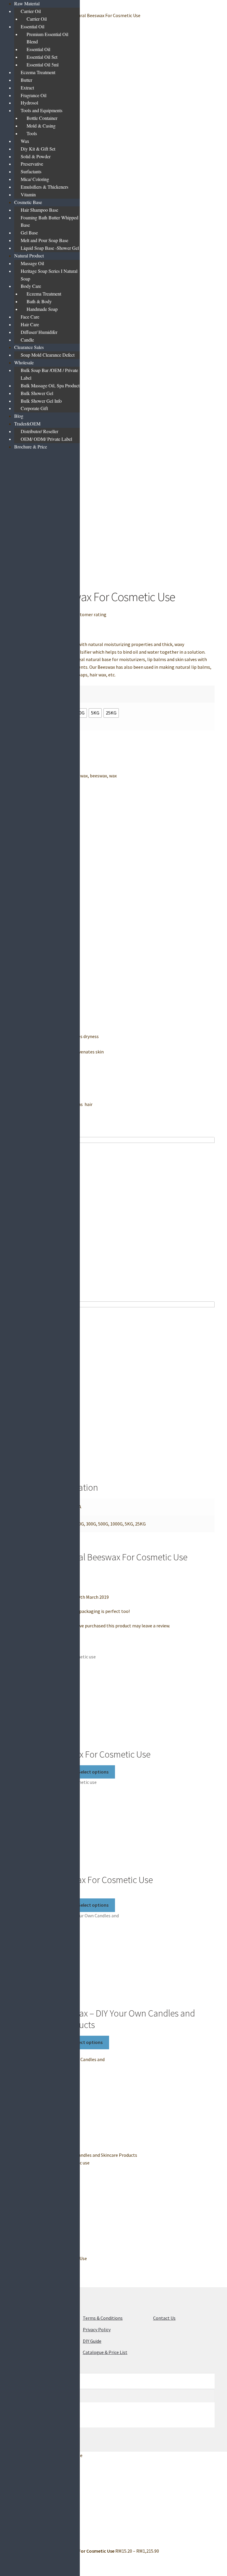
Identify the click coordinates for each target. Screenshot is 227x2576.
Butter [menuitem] (26, 80)
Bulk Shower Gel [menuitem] (37, 393)
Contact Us (164, 2318)
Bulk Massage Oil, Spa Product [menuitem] (50, 385)
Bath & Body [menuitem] (39, 301)
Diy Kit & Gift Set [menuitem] (38, 149)
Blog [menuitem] (19, 416)
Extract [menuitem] (27, 88)
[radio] (95, 713)
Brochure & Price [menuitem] (31, 447)
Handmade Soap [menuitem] (42, 309)
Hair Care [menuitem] (30, 324)
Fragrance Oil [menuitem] (34, 95)
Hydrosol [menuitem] (29, 103)
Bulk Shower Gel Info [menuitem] (41, 401)
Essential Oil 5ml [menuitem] (43, 65)
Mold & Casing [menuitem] (41, 126)
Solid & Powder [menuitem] (36, 156)
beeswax (98, 776)
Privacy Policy (97, 2329)
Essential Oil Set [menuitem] (42, 57)
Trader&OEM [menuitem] (27, 424)
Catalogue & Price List (105, 2352)
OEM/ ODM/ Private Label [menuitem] (46, 439)
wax (113, 776)
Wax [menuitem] (25, 141)
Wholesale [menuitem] (24, 362)
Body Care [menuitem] (31, 286)
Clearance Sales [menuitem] (29, 347)
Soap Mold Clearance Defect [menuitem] (48, 355)
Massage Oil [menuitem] (32, 263)
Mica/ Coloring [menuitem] (35, 179)
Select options (93, 1772)
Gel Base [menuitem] (29, 233)
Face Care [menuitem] (30, 317)
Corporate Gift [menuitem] (34, 408)
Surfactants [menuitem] (31, 171)
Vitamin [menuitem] (28, 194)
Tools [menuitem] (32, 133)
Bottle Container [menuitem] (42, 118)
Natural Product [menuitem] (29, 256)
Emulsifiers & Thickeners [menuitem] (44, 187)
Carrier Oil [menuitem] (31, 11)
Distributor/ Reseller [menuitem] (39, 431)
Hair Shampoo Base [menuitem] (39, 210)
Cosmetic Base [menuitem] (28, 202)
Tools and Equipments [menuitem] (42, 110)
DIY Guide (92, 2341)
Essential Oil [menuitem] (33, 26)
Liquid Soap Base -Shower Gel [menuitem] (50, 248)
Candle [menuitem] (27, 340)
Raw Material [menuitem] (27, 3)
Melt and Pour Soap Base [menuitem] (44, 240)
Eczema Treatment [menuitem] (38, 72)
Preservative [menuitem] (32, 164)
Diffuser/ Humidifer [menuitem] (39, 332)
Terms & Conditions (103, 2318)
